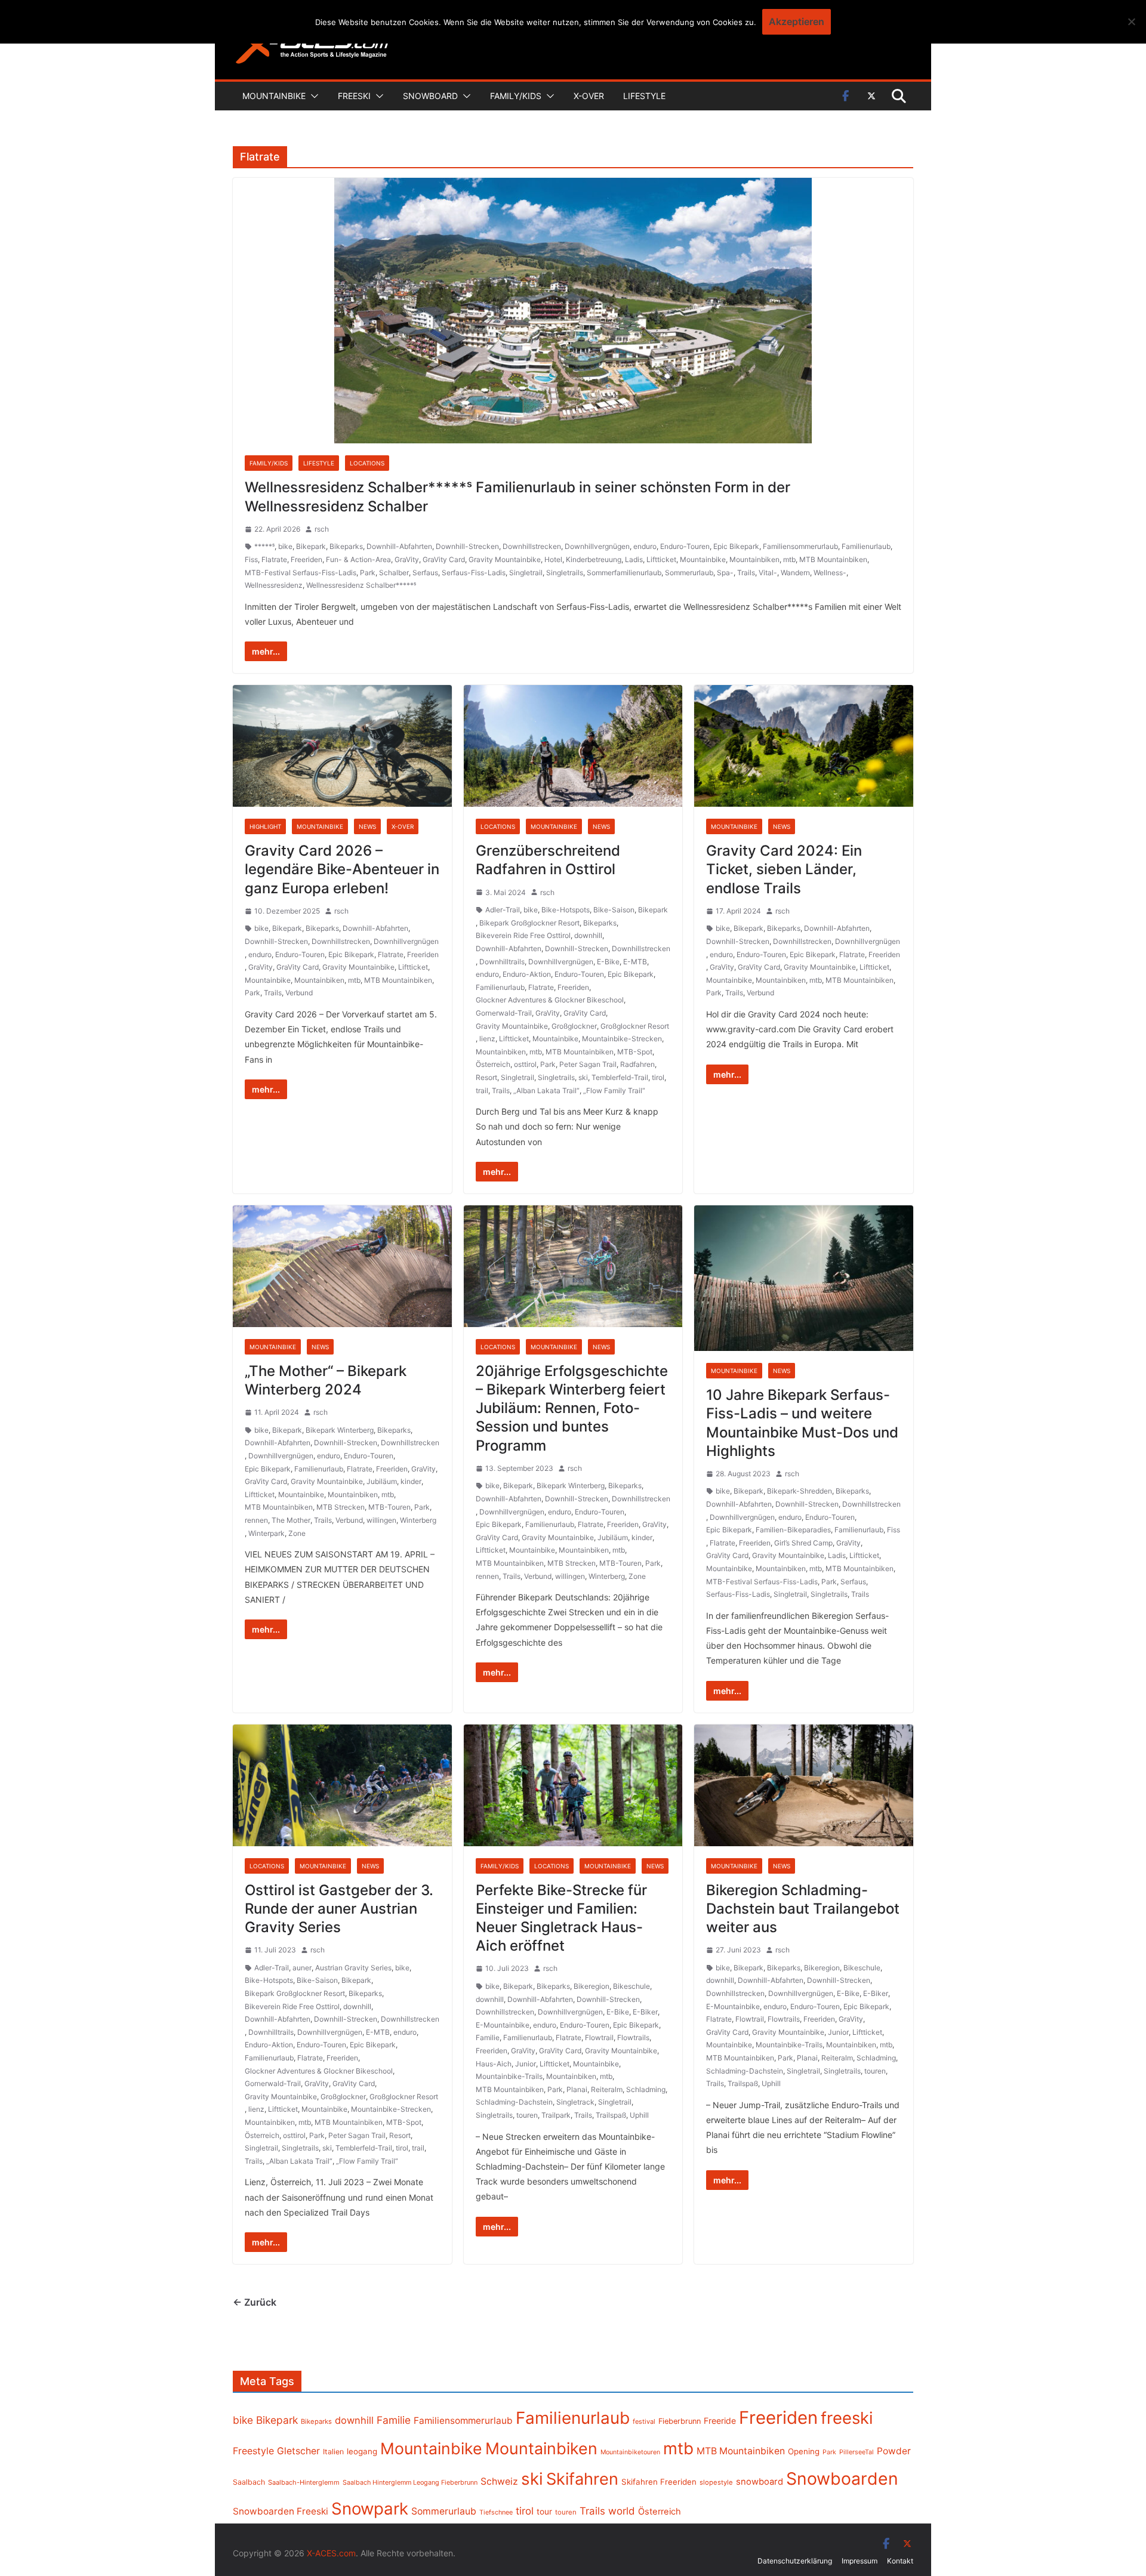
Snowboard (430, 96)
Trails (746, 573)
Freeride (720, 2421)
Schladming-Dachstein (514, 2102)
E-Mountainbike (503, 2025)
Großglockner (574, 1026)
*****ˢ (264, 546)
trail (482, 1090)
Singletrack (575, 2102)
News (367, 826)
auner (302, 1968)
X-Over (589, 96)
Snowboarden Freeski (281, 2511)
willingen (381, 1520)
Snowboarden (842, 2479)
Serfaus (425, 573)
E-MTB (635, 962)
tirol (658, 1077)
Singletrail (526, 573)
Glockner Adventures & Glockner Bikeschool (550, 1000)
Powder (894, 2451)
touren (527, 2115)
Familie (488, 2037)
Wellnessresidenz (274, 585)
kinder (411, 1481)
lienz (487, 1039)
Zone (297, 1533)
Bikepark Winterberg (340, 1430)
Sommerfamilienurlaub (624, 573)
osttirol (525, 1064)
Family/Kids (516, 96)
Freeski (354, 96)
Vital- (768, 573)
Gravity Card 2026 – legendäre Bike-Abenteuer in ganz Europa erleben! (342, 869)
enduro (645, 546)
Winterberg (418, 1520)
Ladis (634, 559)
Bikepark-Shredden (800, 1491)
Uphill (639, 2115)
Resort (486, 1077)
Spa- (725, 573)
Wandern (795, 573)
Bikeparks (346, 546)
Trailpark (556, 2115)
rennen (256, 1520)
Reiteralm (607, 2089)
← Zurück (255, 2302)
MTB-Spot (635, 1052)
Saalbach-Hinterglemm (304, 2482)
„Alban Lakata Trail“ (546, 1090)
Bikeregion (592, 1986)
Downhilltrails (502, 962)
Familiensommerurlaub (800, 546)
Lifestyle (644, 96)
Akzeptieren (797, 21)
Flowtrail (599, 2037)
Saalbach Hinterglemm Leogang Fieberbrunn (410, 2482)
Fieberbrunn (680, 2421)
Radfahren (637, 1064)
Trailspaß (611, 2115)
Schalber (394, 573)
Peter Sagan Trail (588, 1064)
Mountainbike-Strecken (622, 1039)
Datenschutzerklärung (795, 2561)
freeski (847, 2418)
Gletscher (298, 2451)
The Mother (291, 1520)
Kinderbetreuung (594, 559)
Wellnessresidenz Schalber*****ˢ (361, 585)
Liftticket (661, 559)
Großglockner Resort (635, 1026)
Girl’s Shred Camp (803, 1543)
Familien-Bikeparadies (793, 1530)
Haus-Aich (494, 2064)
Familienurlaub (866, 546)
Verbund (299, 993)
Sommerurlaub (689, 573)
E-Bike (608, 962)
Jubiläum (382, 1481)
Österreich (493, 1064)
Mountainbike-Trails (509, 2076)
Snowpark (370, 2509)
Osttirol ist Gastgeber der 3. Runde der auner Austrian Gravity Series (339, 1909)
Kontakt (900, 2561)
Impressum (860, 2561)
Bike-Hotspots (566, 910)
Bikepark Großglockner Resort (529, 923)
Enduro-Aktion (527, 974)
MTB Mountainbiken (833, 559)
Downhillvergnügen (597, 546)
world (622, 2511)
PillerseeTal (857, 2452)
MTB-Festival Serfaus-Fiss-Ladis (301, 573)
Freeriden (306, 559)
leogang (362, 2451)
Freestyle (253, 2451)
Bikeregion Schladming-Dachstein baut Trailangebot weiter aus (803, 1909)
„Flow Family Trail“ (614, 1090)
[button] (312, 96)
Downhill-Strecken (467, 546)
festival (644, 2421)
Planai (577, 2089)
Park (368, 573)
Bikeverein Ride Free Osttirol (523, 935)
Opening (804, 2451)
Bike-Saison (614, 910)
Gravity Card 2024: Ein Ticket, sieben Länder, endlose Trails (784, 869)
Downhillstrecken (532, 546)
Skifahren (582, 2479)
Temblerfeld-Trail (620, 1077)
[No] (1131, 21)
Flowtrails (633, 2037)
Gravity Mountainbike (505, 559)
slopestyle (716, 2482)
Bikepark (311, 546)
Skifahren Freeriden (659, 2482)
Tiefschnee (496, 2512)
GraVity (407, 559)
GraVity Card (444, 559)
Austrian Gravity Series (353, 1968)
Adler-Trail (503, 910)
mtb (789, 559)
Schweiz (499, 2481)
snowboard (760, 2482)
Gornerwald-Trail (504, 1013)
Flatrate (274, 559)
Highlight (265, 826)
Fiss (251, 559)
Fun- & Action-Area (358, 559)
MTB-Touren (389, 1507)
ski (583, 1077)
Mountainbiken (754, 559)
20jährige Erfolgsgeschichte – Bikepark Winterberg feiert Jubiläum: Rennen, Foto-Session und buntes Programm (572, 1408)
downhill (588, 935)
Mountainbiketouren (630, 2452)
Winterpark (267, 1533)
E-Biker (645, 2012)
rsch (322, 529)
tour (544, 2512)
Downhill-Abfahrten (399, 546)
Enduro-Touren (685, 546)
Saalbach (249, 2482)
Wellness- (830, 573)
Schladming (646, 2089)
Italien (333, 2452)
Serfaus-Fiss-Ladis (474, 573)
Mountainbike (274, 96)
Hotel (553, 559)
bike (285, 546)
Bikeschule (631, 1986)
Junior (526, 2064)
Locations (367, 463)
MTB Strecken (341, 1507)
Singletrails (565, 573)
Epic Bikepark (736, 546)
